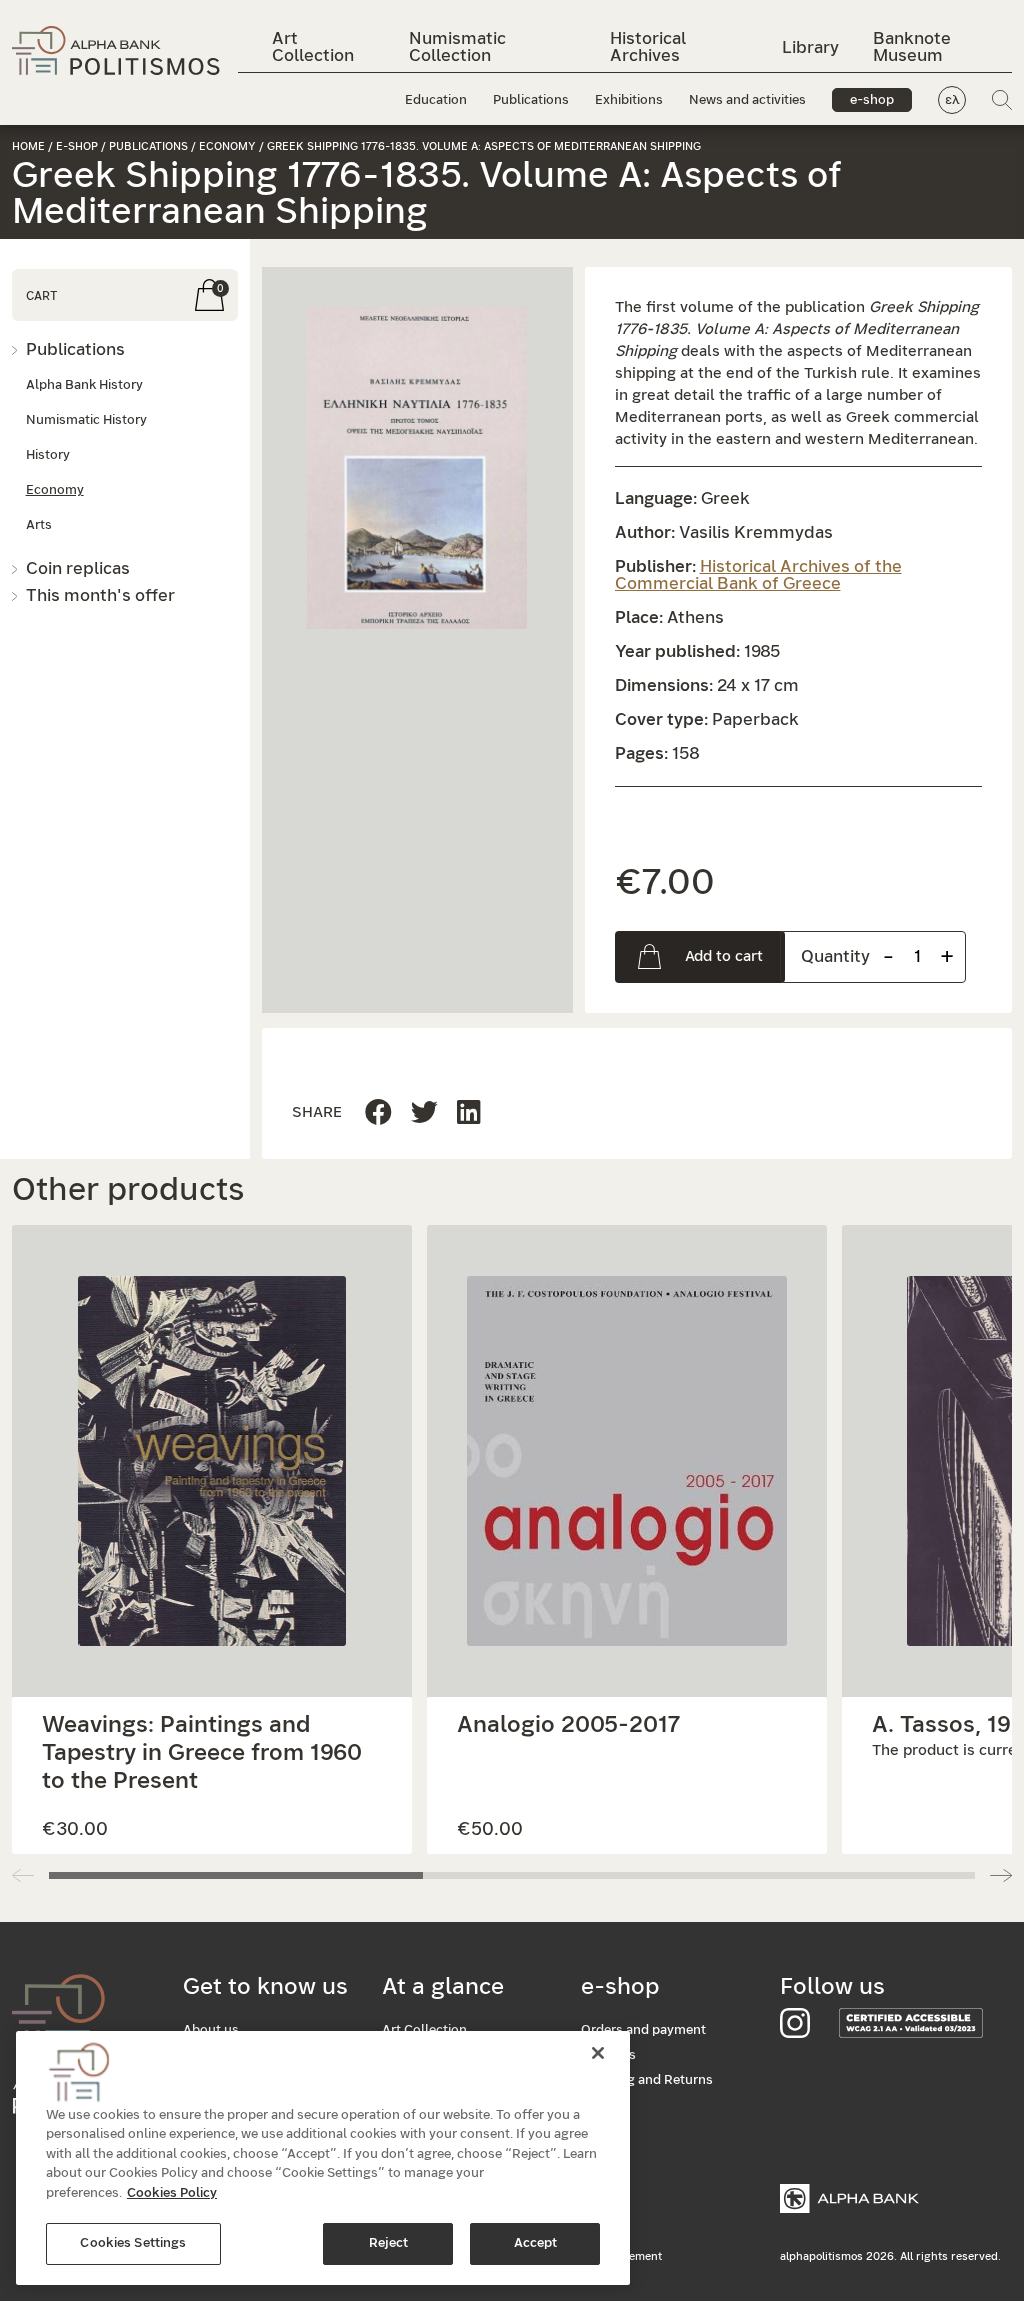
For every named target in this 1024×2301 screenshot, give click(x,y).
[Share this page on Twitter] (469, 1113)
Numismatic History (86, 420)
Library (810, 47)
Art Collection (313, 47)
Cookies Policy (172, 2193)
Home (28, 146)
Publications (531, 100)
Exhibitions (629, 100)
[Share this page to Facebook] (378, 1113)
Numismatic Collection (457, 47)
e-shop (872, 100)
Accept (536, 2243)
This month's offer (100, 595)
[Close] (598, 2053)
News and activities (747, 100)
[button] (417, 467)
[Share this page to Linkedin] (424, 1113)
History (48, 455)
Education (436, 100)
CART (41, 296)
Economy (227, 146)
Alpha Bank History (84, 385)
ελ (952, 100)
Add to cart (724, 956)
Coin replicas (78, 568)
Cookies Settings (133, 2243)
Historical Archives (648, 47)
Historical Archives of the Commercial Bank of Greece (758, 575)
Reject (389, 2243)
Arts (39, 525)
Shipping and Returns (647, 2080)
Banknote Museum (912, 47)
